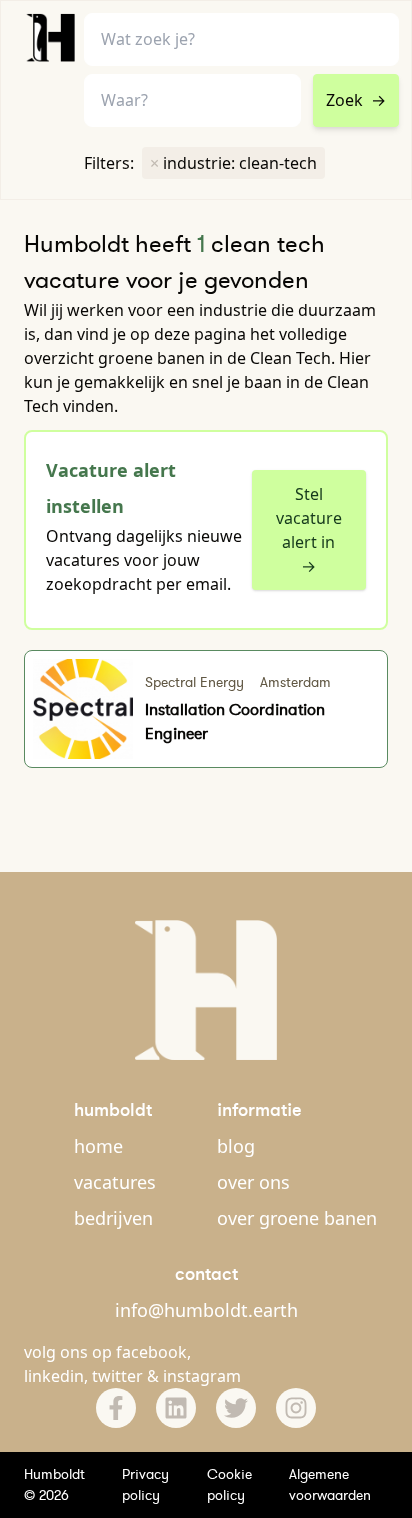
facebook (151, 1352)
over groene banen (297, 1218)
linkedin (54, 1376)
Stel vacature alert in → (309, 530)
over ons (253, 1182)
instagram (202, 1376)
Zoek (356, 100)
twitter (117, 1376)
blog (236, 1146)
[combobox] (192, 100)
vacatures (115, 1182)
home (98, 1146)
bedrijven (113, 1218)
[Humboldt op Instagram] (296, 1408)
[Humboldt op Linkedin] (176, 1408)
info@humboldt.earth (206, 1310)
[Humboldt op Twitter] (236, 1408)
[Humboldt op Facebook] (116, 1408)
